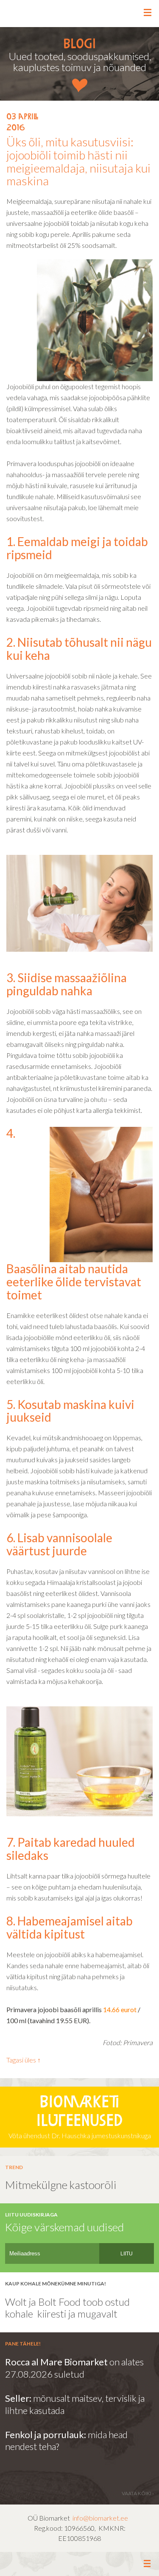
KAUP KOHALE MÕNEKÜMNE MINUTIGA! (56, 2284)
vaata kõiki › (138, 2493)
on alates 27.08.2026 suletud (74, 2368)
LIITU (127, 2254)
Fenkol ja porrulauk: (46, 2435)
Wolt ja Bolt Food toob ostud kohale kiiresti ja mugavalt (67, 2308)
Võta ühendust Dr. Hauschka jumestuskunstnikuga (80, 2117)
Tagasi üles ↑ (24, 2060)
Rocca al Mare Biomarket (56, 2362)
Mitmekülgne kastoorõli (61, 2185)
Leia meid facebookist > (80, 2564)
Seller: (19, 2398)
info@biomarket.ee (100, 2518)
